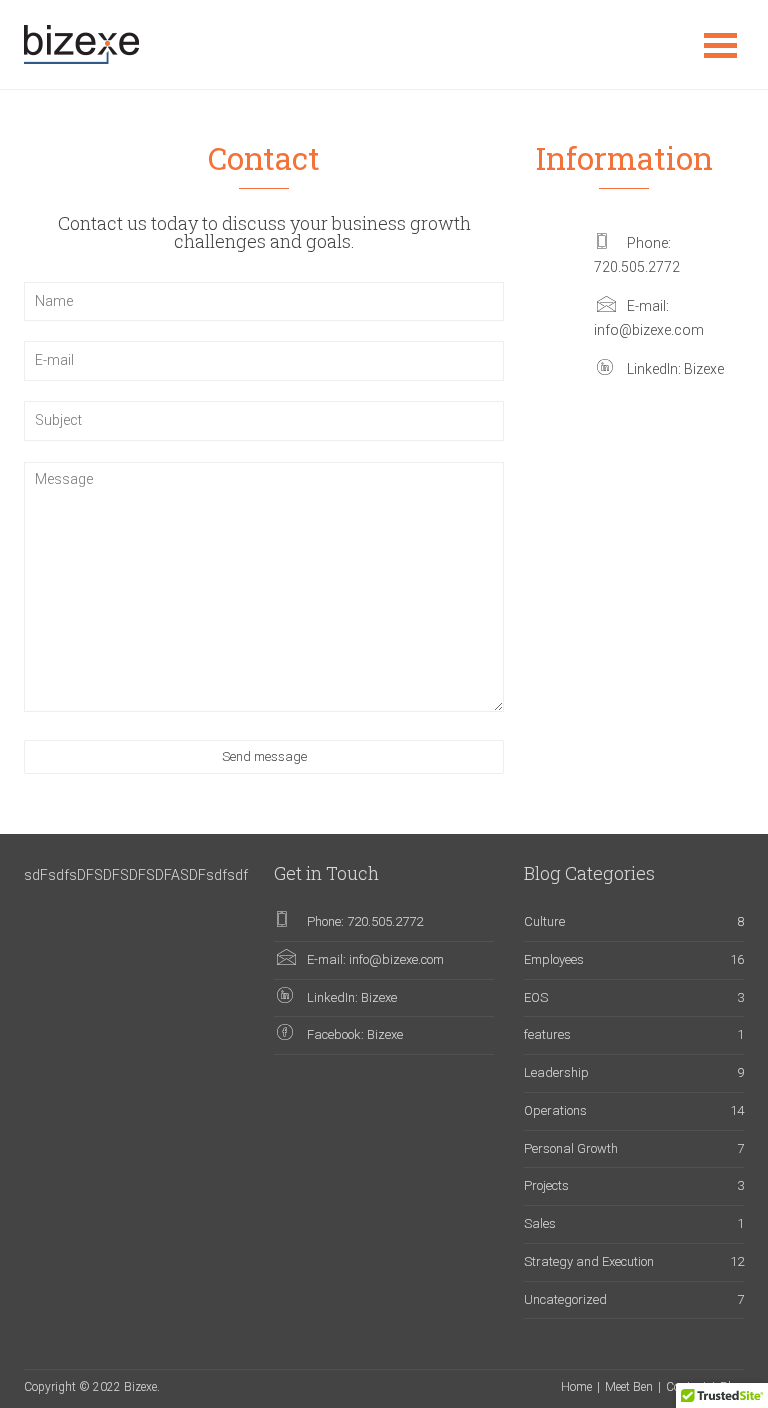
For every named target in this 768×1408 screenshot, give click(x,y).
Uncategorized (565, 1299)
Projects (546, 1185)
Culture (544, 921)
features (547, 1034)
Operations (555, 1110)
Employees (554, 959)
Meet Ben (629, 1387)
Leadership (556, 1072)
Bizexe (704, 369)
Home (576, 1387)
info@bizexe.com (649, 330)
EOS (536, 997)
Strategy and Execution (589, 1261)
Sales (540, 1223)
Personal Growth (571, 1148)
